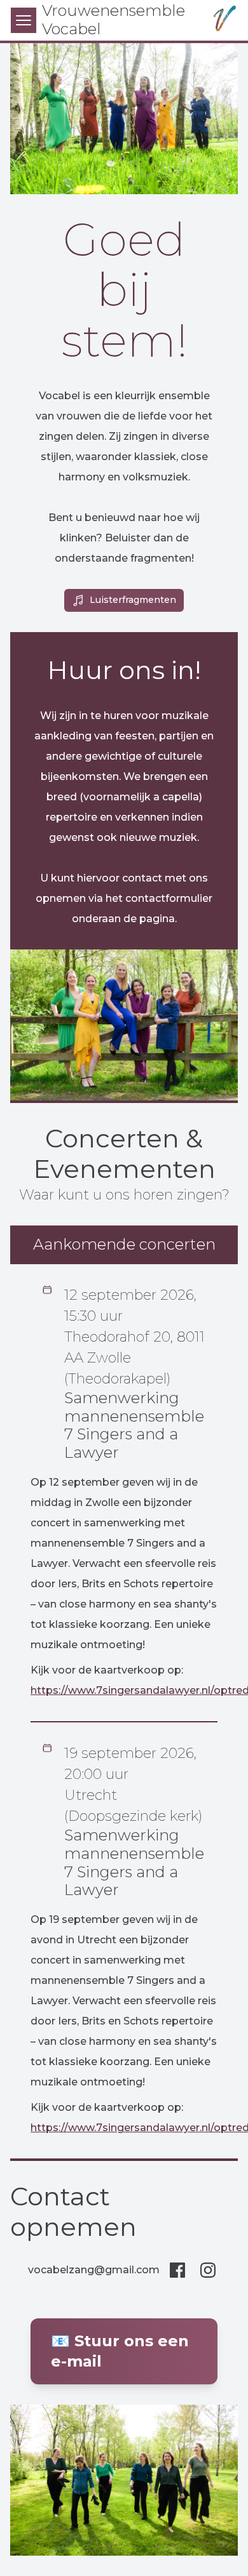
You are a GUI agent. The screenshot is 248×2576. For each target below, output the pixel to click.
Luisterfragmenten (133, 600)
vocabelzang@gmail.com (94, 2270)
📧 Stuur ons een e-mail (120, 2351)
